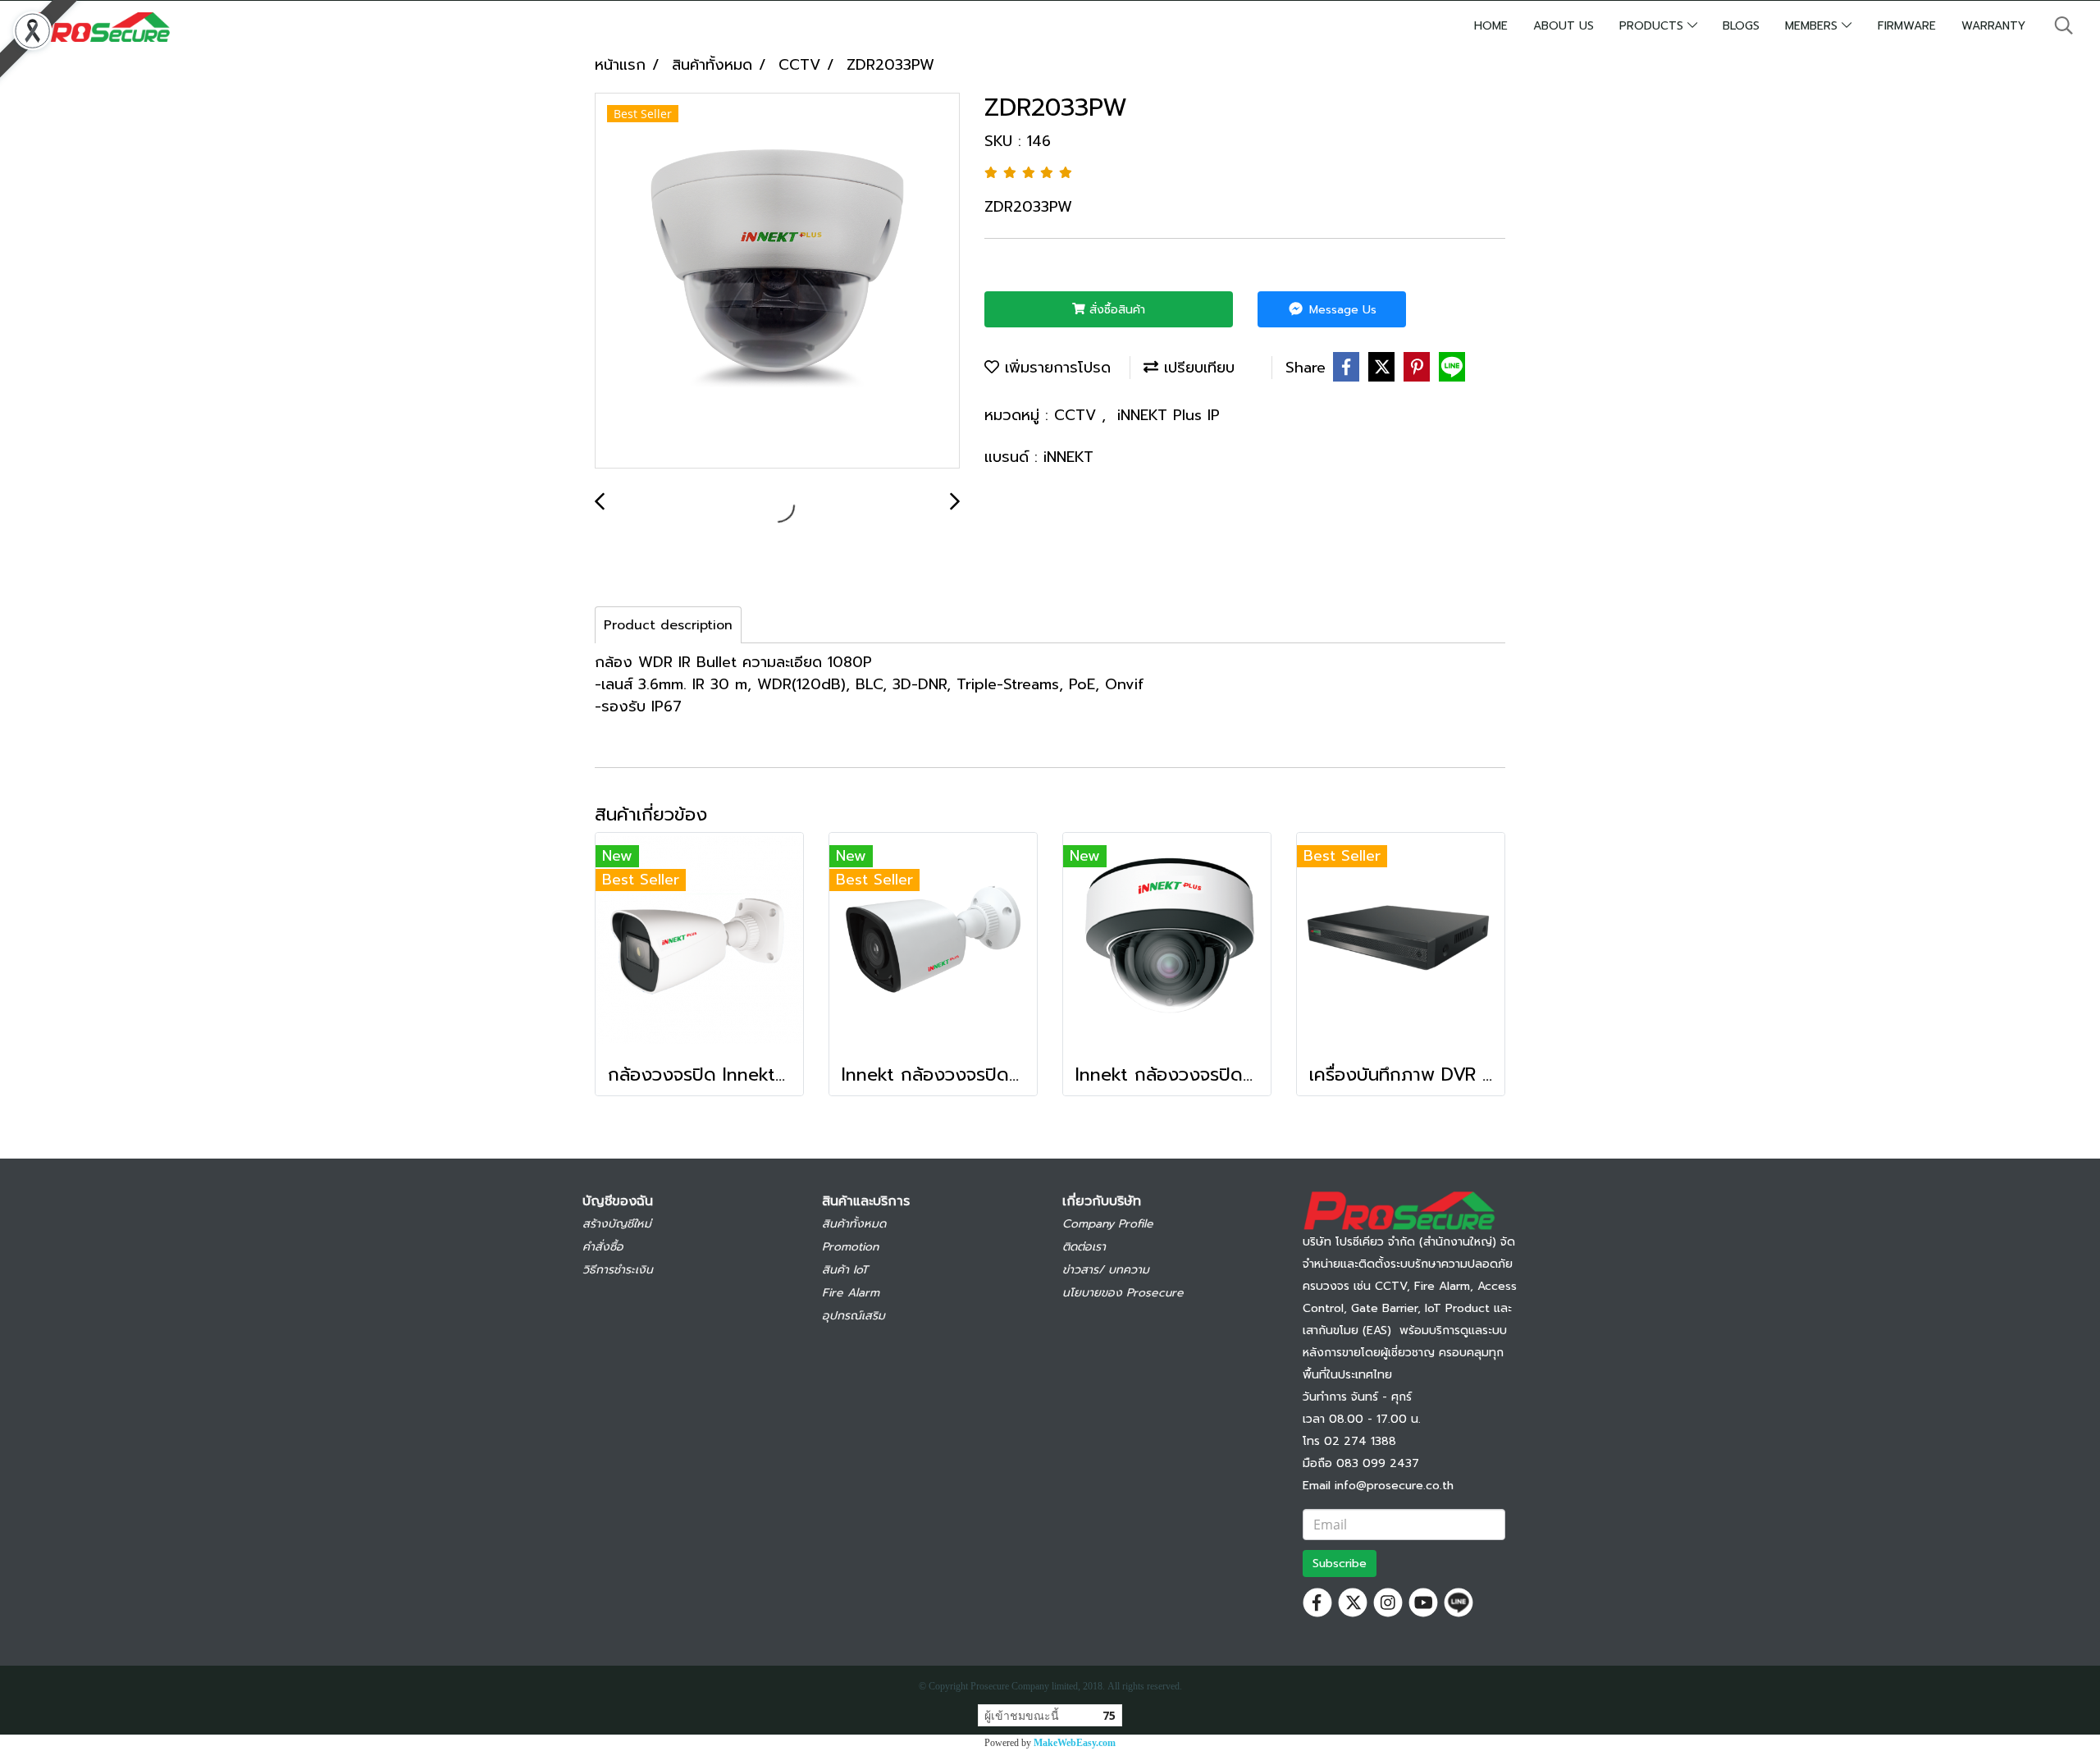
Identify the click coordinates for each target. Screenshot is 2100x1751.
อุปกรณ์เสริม (854, 1316)
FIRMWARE (1907, 26)
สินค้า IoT (845, 1270)
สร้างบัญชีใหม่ (617, 1224)
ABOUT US (1564, 26)
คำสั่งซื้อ (603, 1247)
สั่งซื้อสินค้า (1115, 310)
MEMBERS (1813, 26)
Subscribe (1340, 1564)
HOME (1491, 26)
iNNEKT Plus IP (1169, 415)
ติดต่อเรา (1084, 1247)
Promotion (850, 1247)
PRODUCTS (1653, 26)
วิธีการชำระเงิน (618, 1270)
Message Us (1341, 310)
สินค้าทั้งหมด (854, 1224)
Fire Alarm (851, 1293)
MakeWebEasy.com (1075, 1743)
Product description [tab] (668, 625)
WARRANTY (1993, 26)
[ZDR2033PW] (777, 281)
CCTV (1078, 415)
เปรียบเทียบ (1196, 368)
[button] (2064, 25)
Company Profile (1108, 1224)
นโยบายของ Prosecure (1123, 1293)
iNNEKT (1068, 457)
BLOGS (1741, 26)
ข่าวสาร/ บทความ (1106, 1270)
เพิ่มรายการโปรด (1055, 368)
